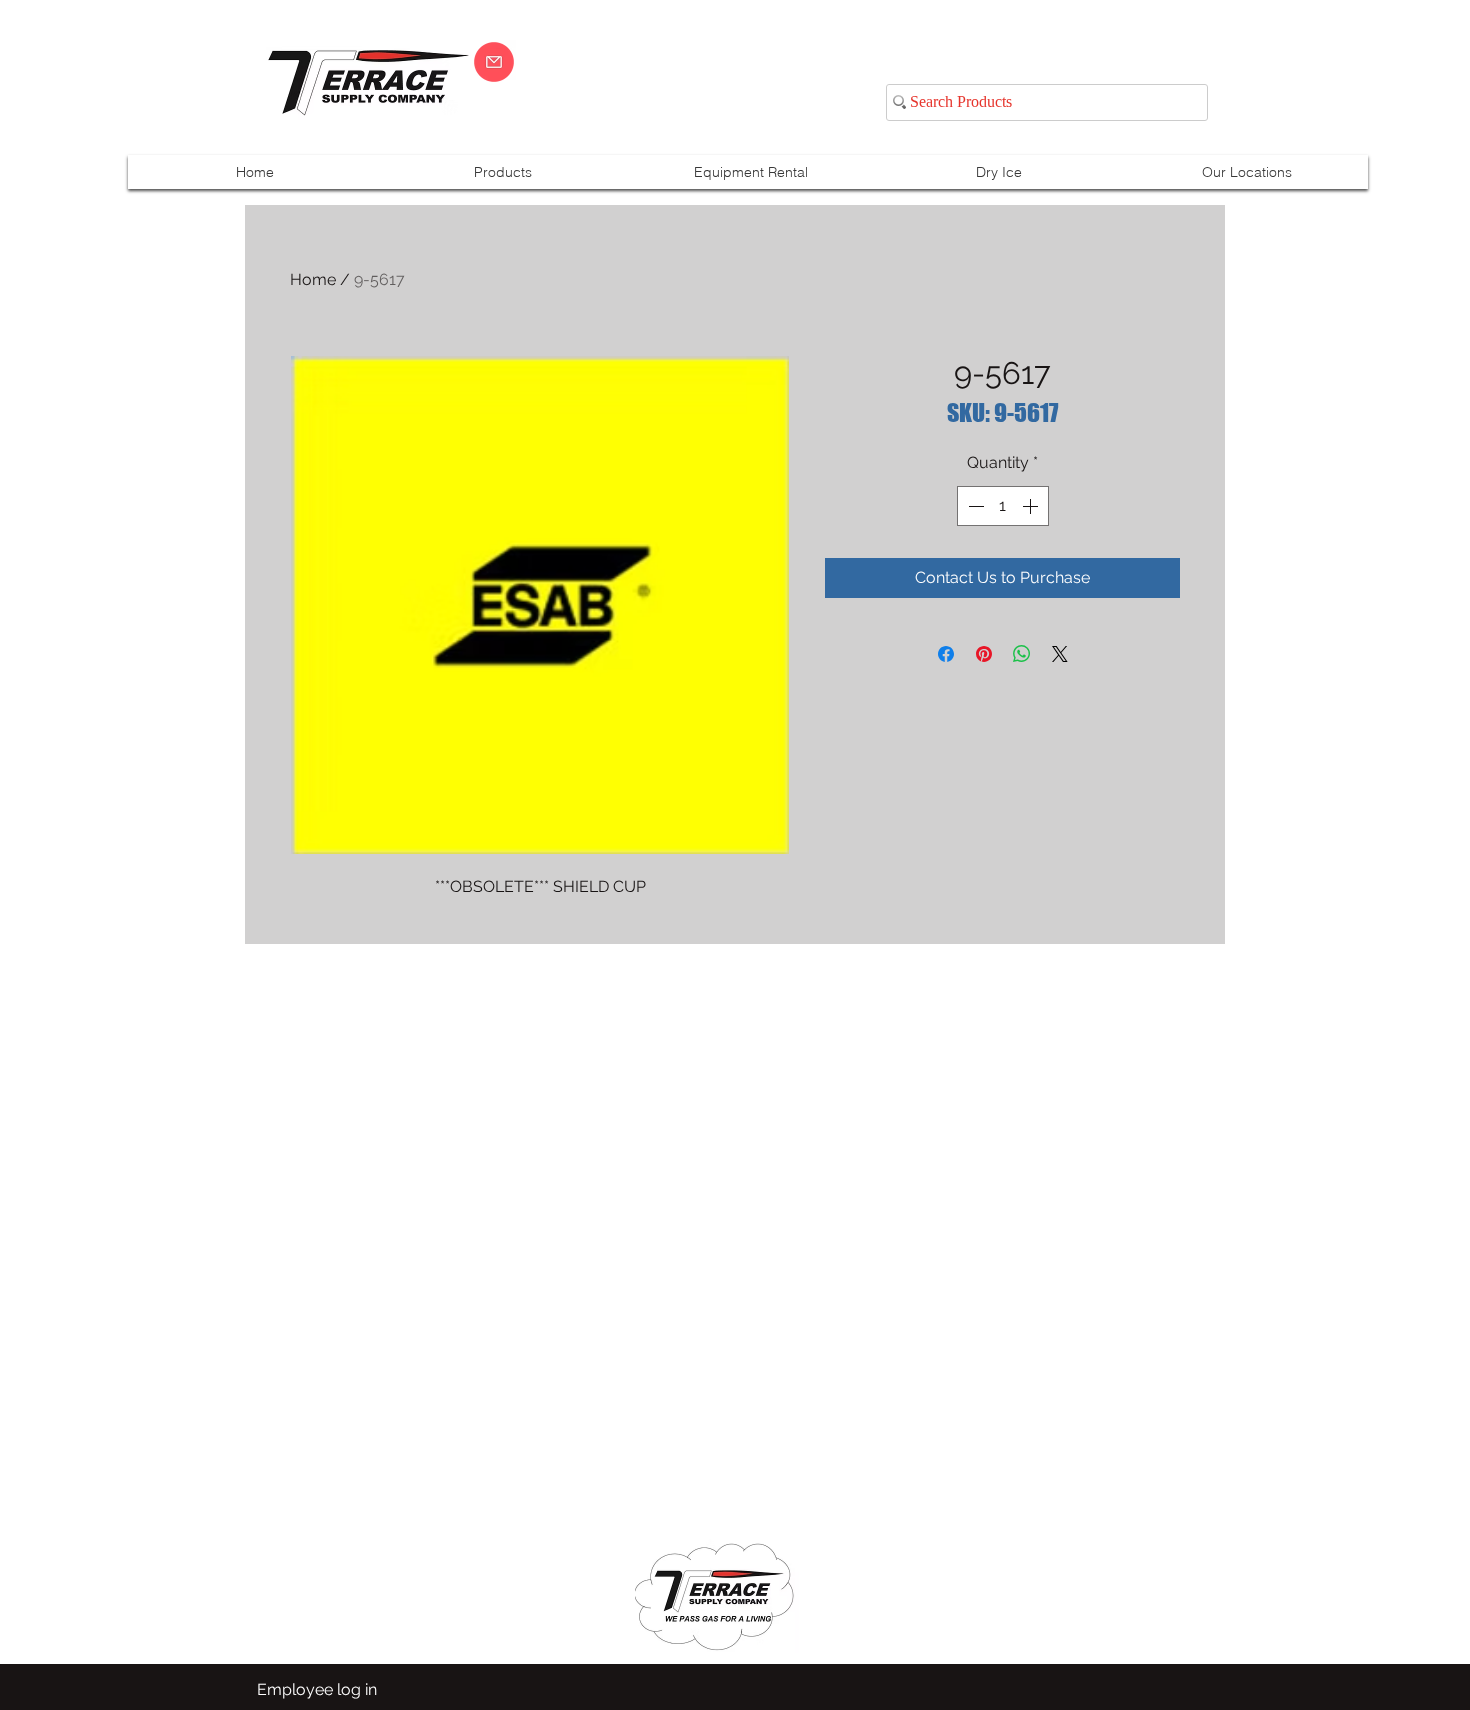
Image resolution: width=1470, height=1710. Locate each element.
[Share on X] (1060, 654)
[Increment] (1032, 506)
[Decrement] (974, 506)
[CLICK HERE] (494, 62)
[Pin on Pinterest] (984, 654)
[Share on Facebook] (946, 654)
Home (313, 279)
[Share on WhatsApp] (1022, 654)
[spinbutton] (1003, 506)
